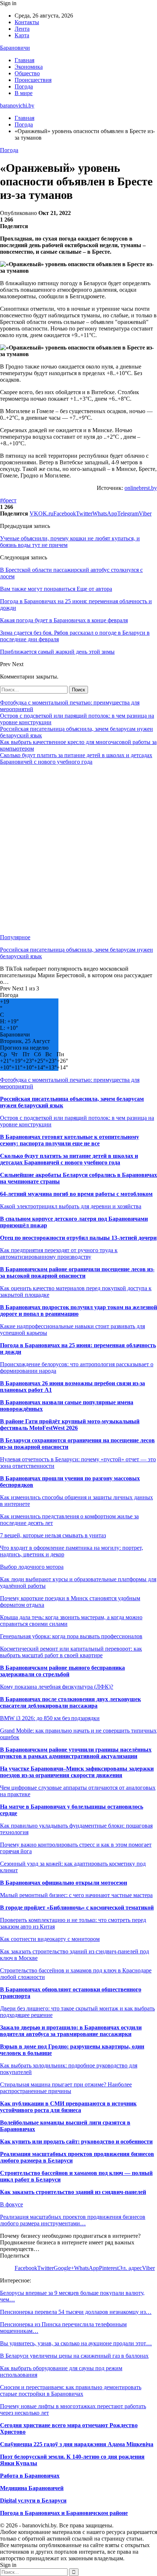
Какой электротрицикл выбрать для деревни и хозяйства (71, 1206)
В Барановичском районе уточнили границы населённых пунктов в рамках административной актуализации (76, 1753)
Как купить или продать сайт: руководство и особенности (76, 2141)
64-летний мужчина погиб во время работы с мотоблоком (76, 1194)
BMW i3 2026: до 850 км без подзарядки (50, 1718)
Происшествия (33, 80)
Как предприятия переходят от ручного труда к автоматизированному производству (59, 1253)
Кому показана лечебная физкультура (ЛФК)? (57, 1687)
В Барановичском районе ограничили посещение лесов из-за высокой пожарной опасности (77, 1272)
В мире (24, 93)
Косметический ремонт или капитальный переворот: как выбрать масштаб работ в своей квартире (71, 1652)
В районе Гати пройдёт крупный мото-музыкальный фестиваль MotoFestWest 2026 (70, 1425)
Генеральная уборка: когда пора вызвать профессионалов (71, 1636)
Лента (22, 29)
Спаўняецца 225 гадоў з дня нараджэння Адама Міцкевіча (77, 2444)
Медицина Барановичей (32, 2488)
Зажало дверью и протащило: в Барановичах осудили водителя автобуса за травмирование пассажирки (71, 2031)
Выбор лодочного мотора (32, 1567)
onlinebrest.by (141, 488)
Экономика (29, 67)
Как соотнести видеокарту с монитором (50, 1939)
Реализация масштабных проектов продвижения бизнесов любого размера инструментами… (73, 2220)
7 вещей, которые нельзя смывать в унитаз (53, 1535)
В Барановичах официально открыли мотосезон (64, 1883)
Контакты (27, 22)
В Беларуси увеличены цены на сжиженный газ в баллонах (74, 2356)
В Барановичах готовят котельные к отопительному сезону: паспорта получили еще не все (70, 1140)
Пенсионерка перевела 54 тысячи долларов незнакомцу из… (76, 2312)
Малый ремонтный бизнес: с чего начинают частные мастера (76, 1895)
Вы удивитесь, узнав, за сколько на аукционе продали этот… (76, 2343)
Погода (24, 86)
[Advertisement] (78, 850)
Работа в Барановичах (30, 2476)
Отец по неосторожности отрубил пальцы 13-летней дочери (78, 1238)
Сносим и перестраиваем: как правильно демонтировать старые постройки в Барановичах (71, 2390)
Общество (27, 73)
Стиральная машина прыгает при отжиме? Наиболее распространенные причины (66, 2088)
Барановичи (15, 48)
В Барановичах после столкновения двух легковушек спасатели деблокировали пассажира (70, 1702)
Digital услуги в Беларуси (33, 2501)
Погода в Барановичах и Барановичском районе (64, 2513)
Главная (24, 60)
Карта (22, 35)
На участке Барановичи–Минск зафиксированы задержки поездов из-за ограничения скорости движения (77, 1772)
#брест (8, 500)
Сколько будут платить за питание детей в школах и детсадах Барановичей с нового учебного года (76, 758)
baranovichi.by (17, 105)
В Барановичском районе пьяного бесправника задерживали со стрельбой (62, 1671)
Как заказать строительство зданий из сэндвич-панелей (73, 2192)
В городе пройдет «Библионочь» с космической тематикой (77, 1908)
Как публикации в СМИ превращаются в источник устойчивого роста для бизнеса (68, 2107)
